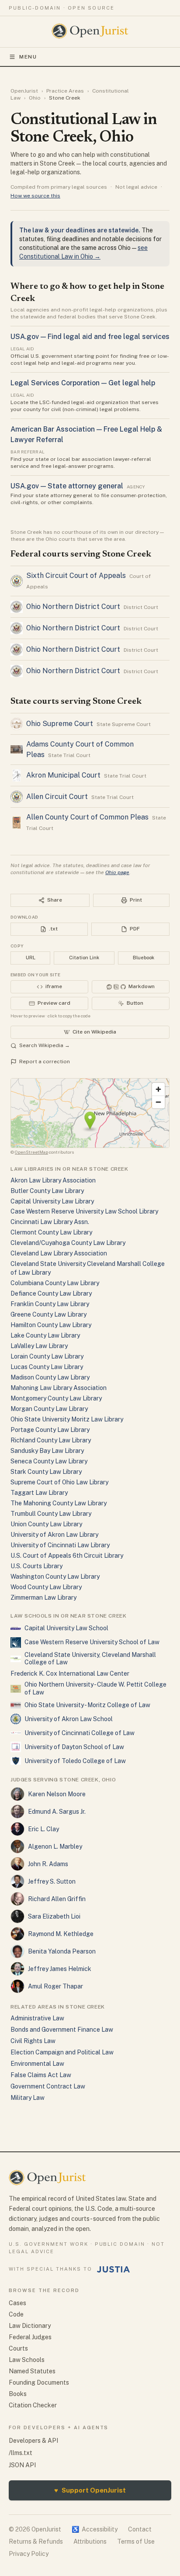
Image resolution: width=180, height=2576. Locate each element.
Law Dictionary (30, 2326)
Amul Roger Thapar (55, 1986)
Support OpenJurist (90, 2490)
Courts (18, 2348)
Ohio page (117, 872)
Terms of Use (136, 2541)
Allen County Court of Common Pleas (87, 817)
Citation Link (84, 958)
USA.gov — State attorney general (67, 486)
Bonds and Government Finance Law (62, 2030)
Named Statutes (32, 2371)
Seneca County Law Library (49, 1461)
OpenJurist (24, 91)
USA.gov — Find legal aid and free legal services (90, 337)
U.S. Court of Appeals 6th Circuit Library (67, 1556)
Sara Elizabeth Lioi (54, 1916)
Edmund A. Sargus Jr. (57, 1812)
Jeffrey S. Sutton (52, 1881)
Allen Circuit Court (57, 797)
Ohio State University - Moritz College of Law (87, 1705)
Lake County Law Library (45, 1335)
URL (31, 958)
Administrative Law (37, 2018)
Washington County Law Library (55, 1577)
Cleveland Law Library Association (59, 1253)
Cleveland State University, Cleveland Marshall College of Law (90, 1659)
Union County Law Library (46, 1524)
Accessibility (95, 2529)
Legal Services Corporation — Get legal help (83, 383)
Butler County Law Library (47, 1191)
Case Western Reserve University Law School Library (84, 1211)
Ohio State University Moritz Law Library (67, 1419)
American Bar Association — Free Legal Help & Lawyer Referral (86, 434)
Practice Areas (65, 91)
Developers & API (33, 2441)
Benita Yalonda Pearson (62, 1951)
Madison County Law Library (50, 1377)
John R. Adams (48, 1864)
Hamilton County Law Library (51, 1325)
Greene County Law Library (48, 1314)
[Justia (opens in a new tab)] (114, 2269)
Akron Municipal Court (63, 775)
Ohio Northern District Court (73, 607)
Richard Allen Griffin (57, 1899)
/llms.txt (21, 2453)
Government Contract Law (48, 2086)
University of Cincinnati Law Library (60, 1545)
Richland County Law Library (51, 1440)
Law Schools (27, 2360)
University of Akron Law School (69, 1719)
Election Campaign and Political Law (62, 2052)
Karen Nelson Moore (57, 1794)
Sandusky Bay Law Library (47, 1451)
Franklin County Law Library (50, 1304)
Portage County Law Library (50, 1430)
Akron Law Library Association (53, 1180)
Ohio (35, 98)
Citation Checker (33, 2405)
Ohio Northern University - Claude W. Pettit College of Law (95, 1688)
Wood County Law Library (46, 1587)
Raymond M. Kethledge (61, 1934)
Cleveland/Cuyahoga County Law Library (68, 1243)
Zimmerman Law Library (43, 1597)
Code (16, 2314)
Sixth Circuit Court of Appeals (76, 576)
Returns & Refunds (36, 2541)
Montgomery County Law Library (56, 1398)
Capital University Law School (66, 1628)
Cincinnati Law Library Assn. (50, 1222)
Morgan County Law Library (49, 1409)
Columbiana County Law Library (55, 1283)
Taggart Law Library (39, 1493)
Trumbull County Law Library (51, 1514)
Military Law (28, 2098)
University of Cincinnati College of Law (80, 1733)
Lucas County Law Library (47, 1367)
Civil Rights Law (33, 2041)
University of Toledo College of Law (75, 1761)
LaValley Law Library (39, 1346)
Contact (140, 2529)
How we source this (35, 196)
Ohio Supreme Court (60, 724)
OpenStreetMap (31, 1152)
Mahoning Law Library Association (59, 1388)
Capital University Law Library (52, 1201)
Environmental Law (37, 2064)
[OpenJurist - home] (90, 31)
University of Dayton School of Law (74, 1747)
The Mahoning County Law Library (59, 1503)
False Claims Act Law (41, 2075)
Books (18, 2394)
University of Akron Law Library (54, 1535)
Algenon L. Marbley (55, 1846)
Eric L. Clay (43, 1829)
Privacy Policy (29, 2554)
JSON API (22, 2465)
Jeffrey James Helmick (60, 1969)
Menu (28, 57)
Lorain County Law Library (47, 1356)
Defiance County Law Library (51, 1293)
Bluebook (144, 958)
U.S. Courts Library (36, 1566)
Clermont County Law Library (51, 1232)
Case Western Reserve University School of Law (92, 1642)
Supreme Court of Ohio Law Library (59, 1482)
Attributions (90, 2541)
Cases (17, 2303)
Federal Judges (30, 2337)
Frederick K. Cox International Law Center (70, 1674)
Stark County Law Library (46, 1472)
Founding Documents (39, 2382)
